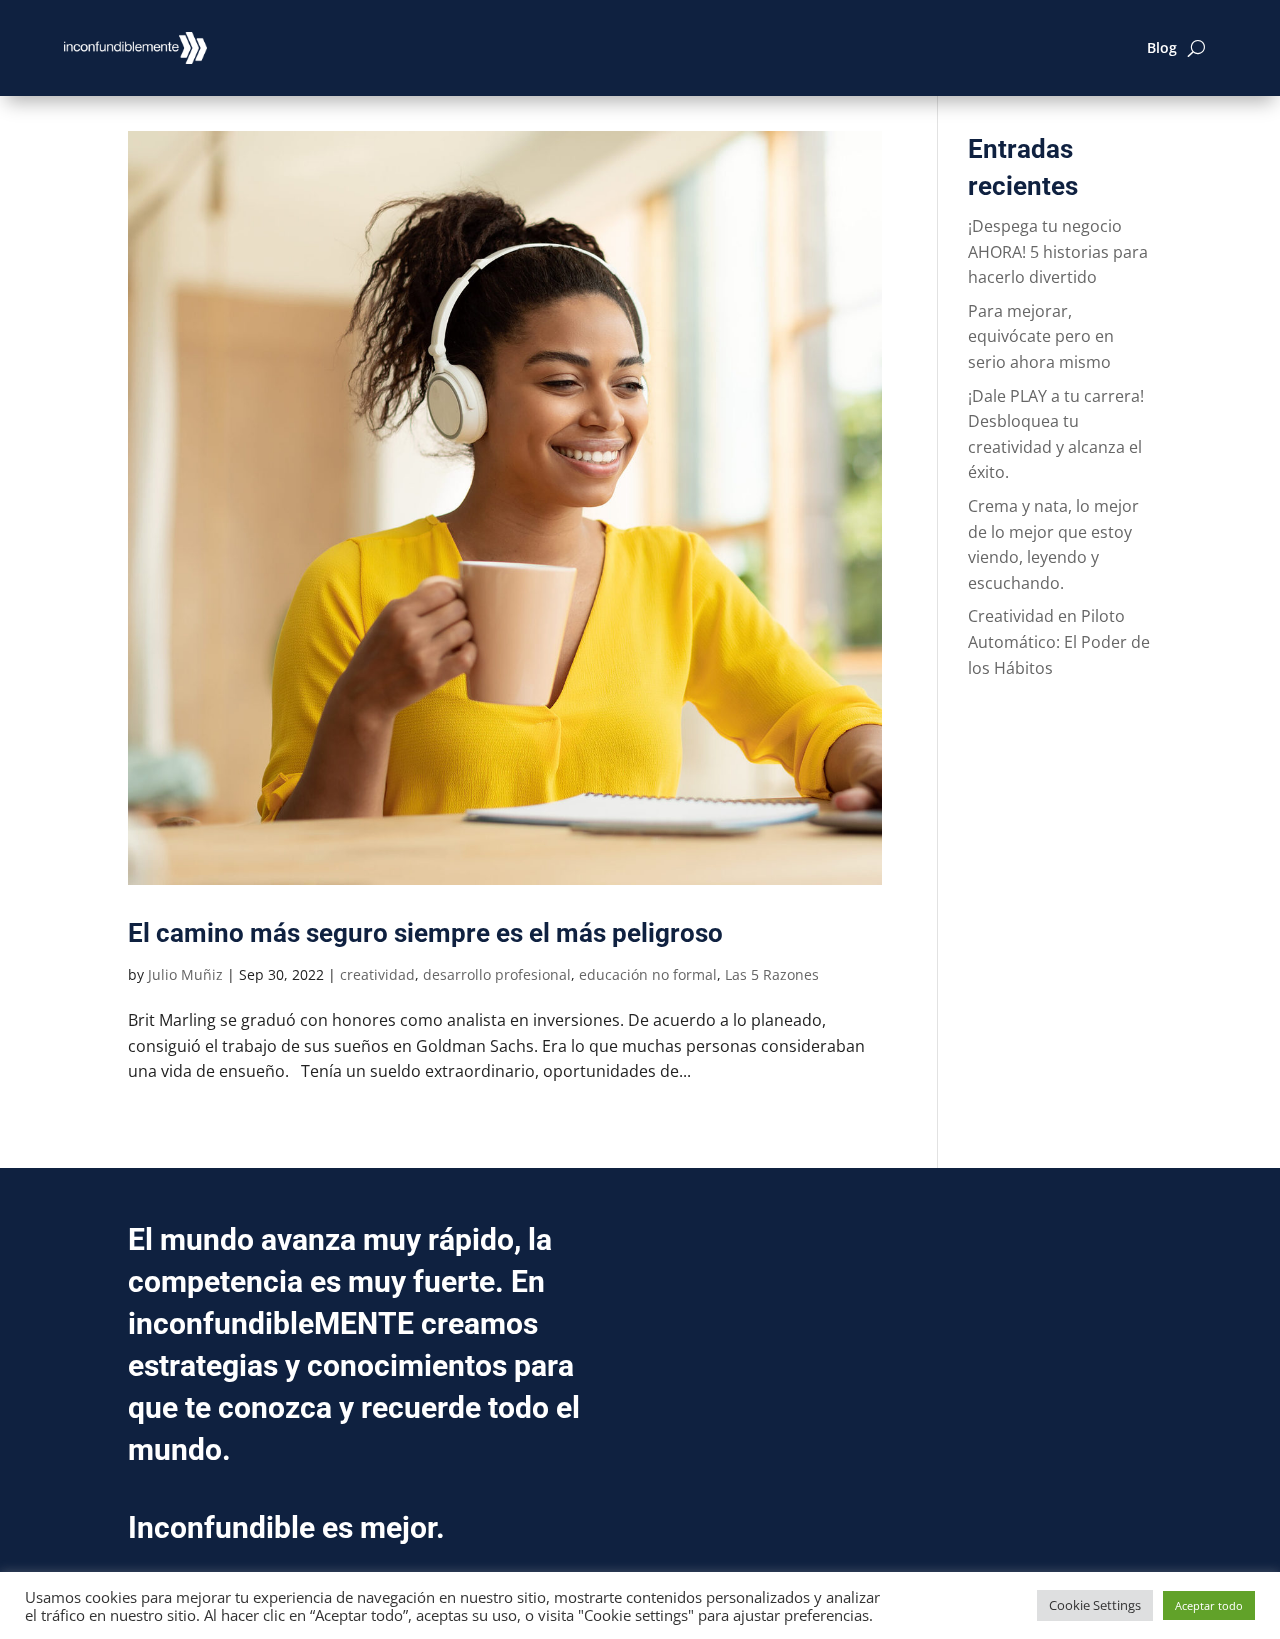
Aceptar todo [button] (1209, 1605)
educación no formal (648, 974)
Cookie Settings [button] (1095, 1605)
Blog (1162, 47)
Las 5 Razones (772, 974)
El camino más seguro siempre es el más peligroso (425, 933)
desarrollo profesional (497, 974)
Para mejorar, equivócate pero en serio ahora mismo (1041, 336)
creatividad (377, 974)
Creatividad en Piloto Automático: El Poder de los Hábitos (1059, 641)
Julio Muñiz (185, 974)
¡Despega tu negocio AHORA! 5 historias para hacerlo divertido (1058, 251)
